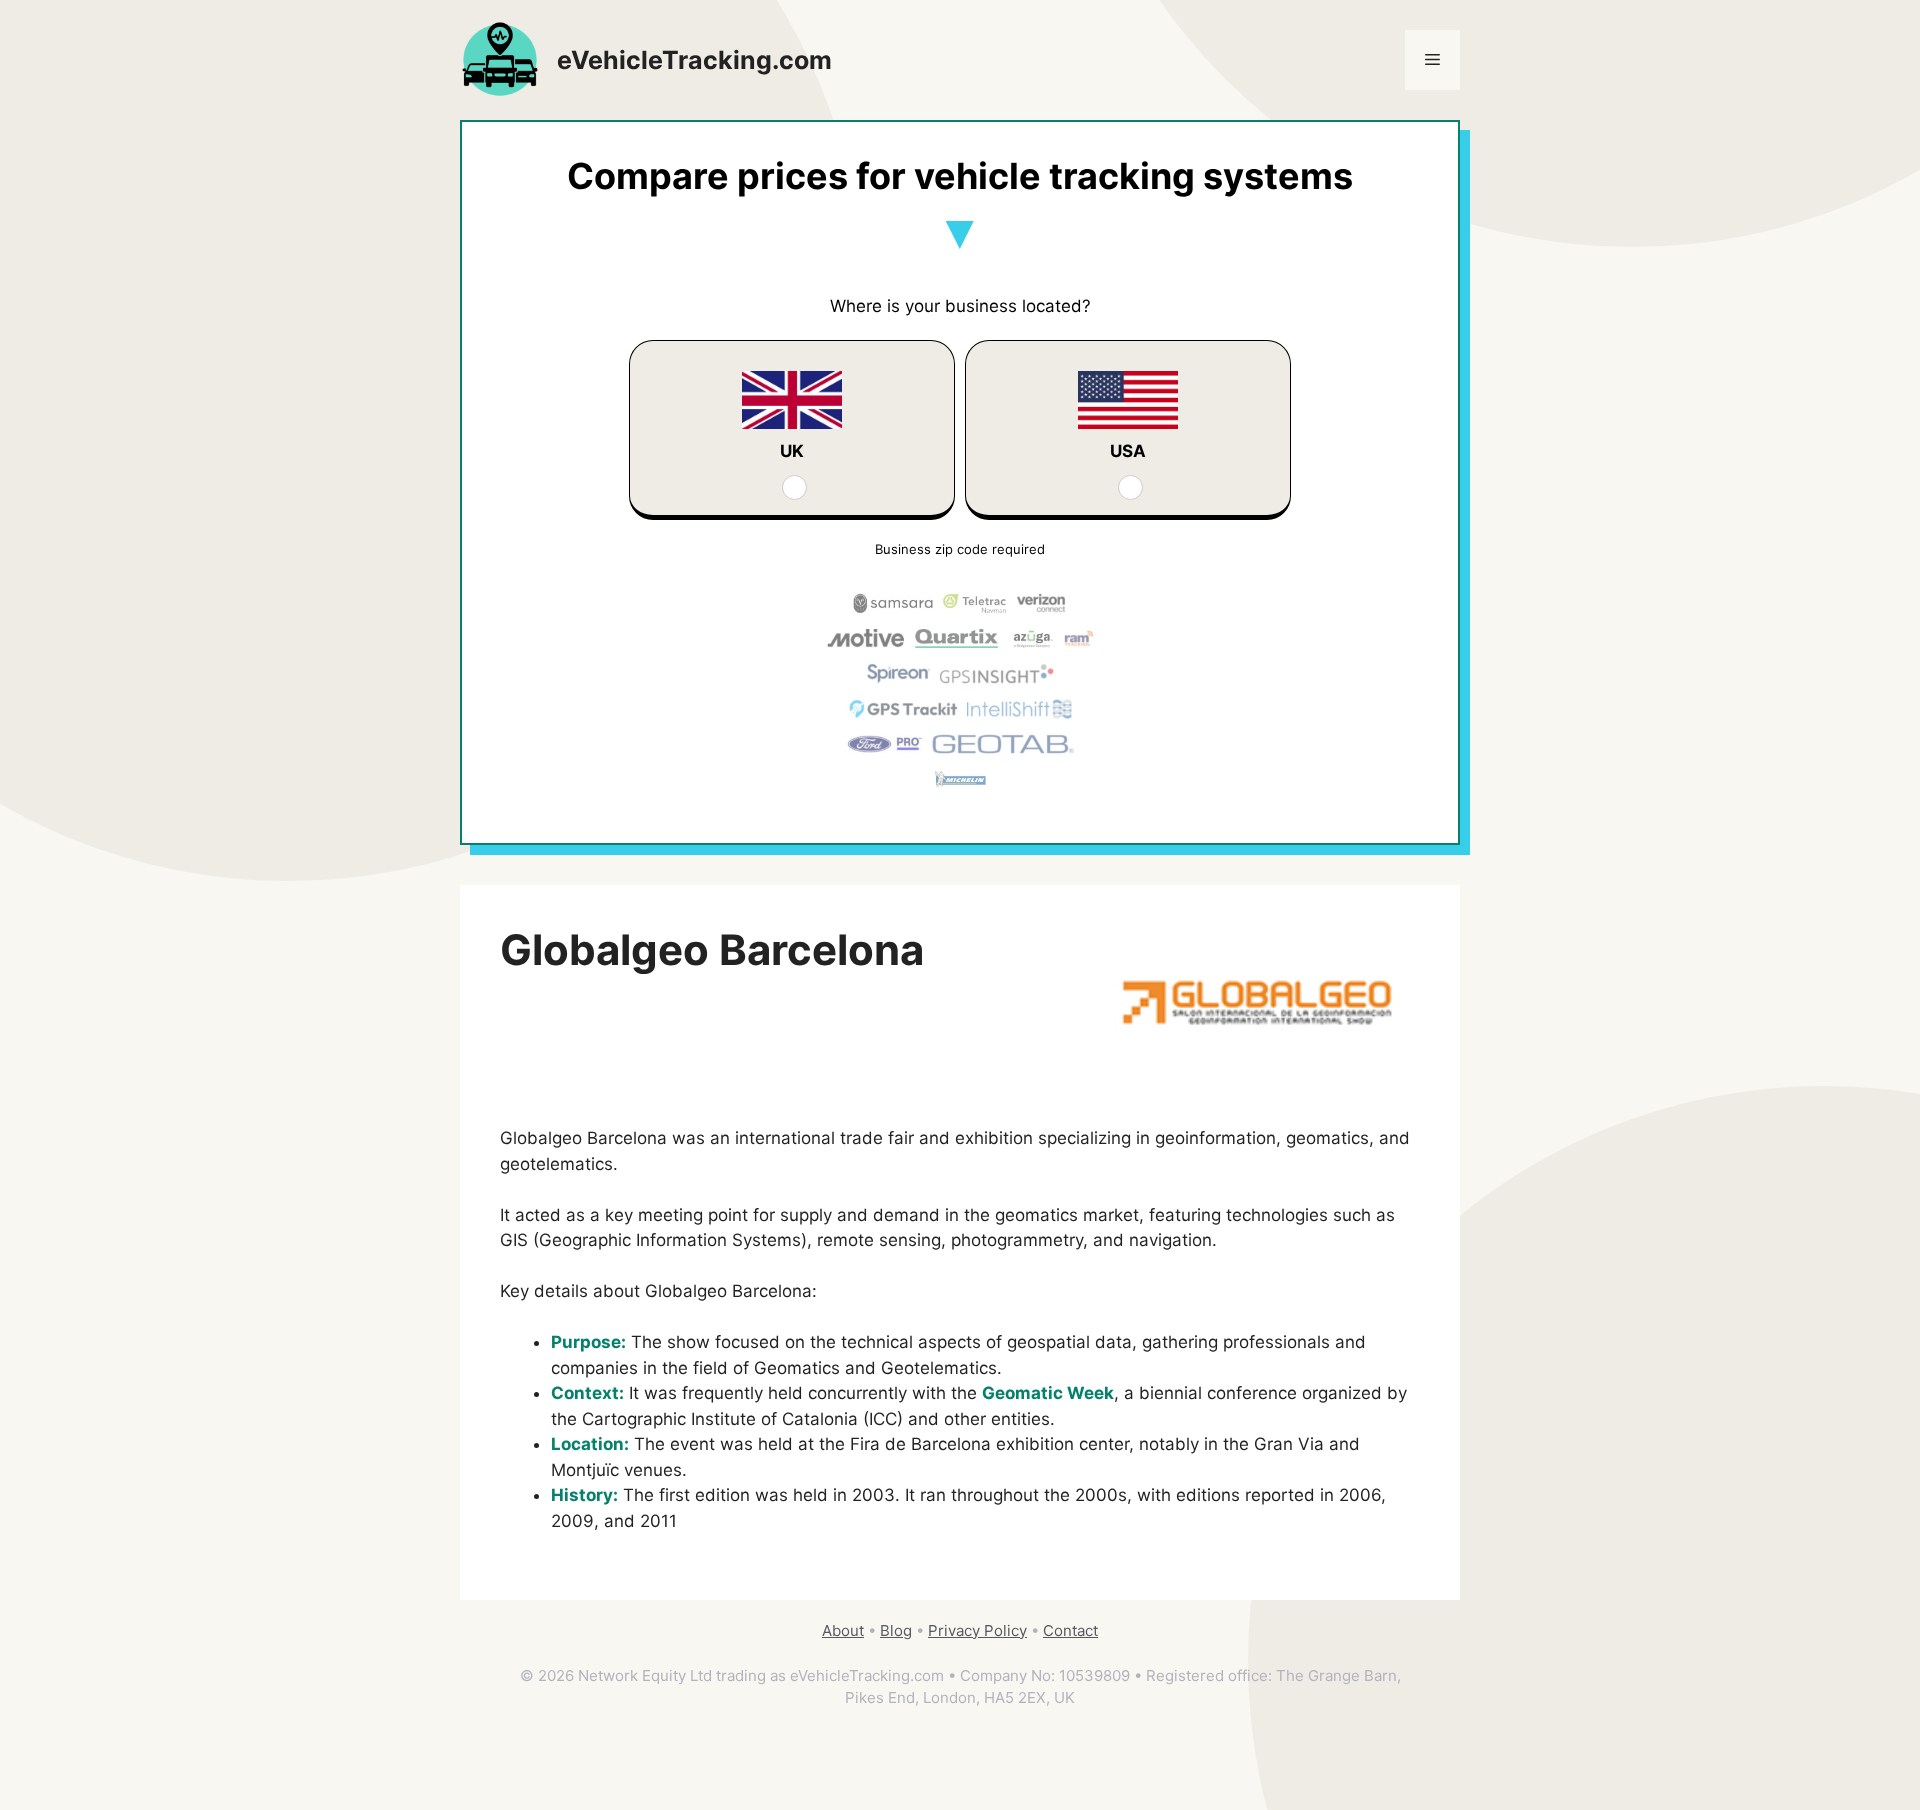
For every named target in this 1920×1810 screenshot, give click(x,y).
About (843, 1630)
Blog (896, 1630)
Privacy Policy (977, 1630)
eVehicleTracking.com (694, 60)
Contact (1070, 1630)
